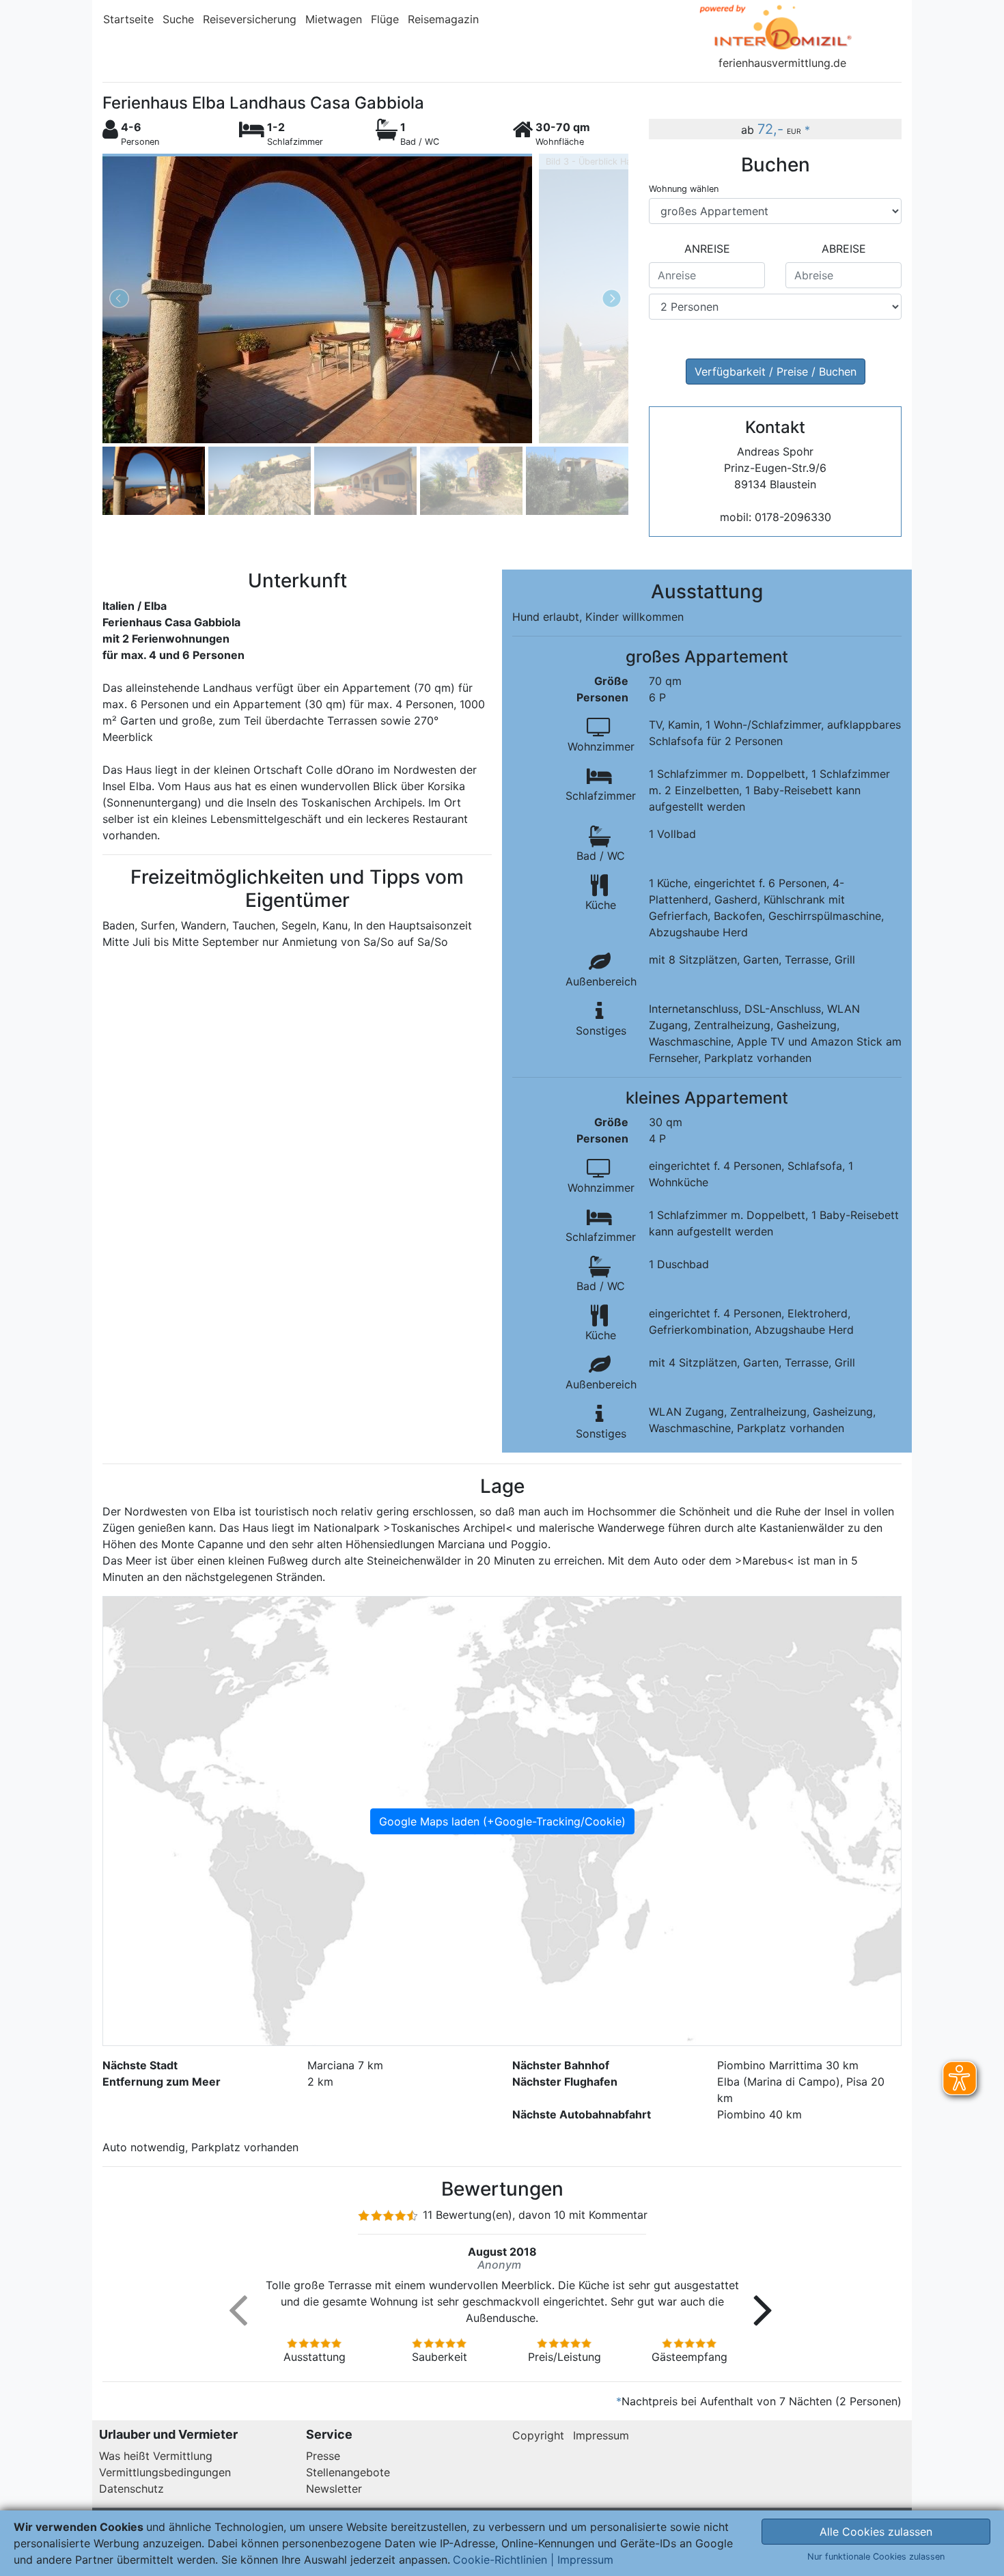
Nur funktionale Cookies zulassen (876, 2557)
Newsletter (334, 2489)
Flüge (385, 19)
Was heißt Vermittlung (156, 2456)
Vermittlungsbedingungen (165, 2472)
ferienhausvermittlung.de (782, 63)
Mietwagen (334, 19)
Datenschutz (131, 2489)
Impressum (601, 2435)
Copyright (538, 2435)
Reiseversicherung (250, 19)
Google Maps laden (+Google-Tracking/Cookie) (502, 1821)
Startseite (128, 19)
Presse (323, 2456)
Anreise (707, 249)
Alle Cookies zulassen (876, 2532)
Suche (178, 19)
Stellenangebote (348, 2472)
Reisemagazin (443, 19)
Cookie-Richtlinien (500, 2560)
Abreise (844, 249)
